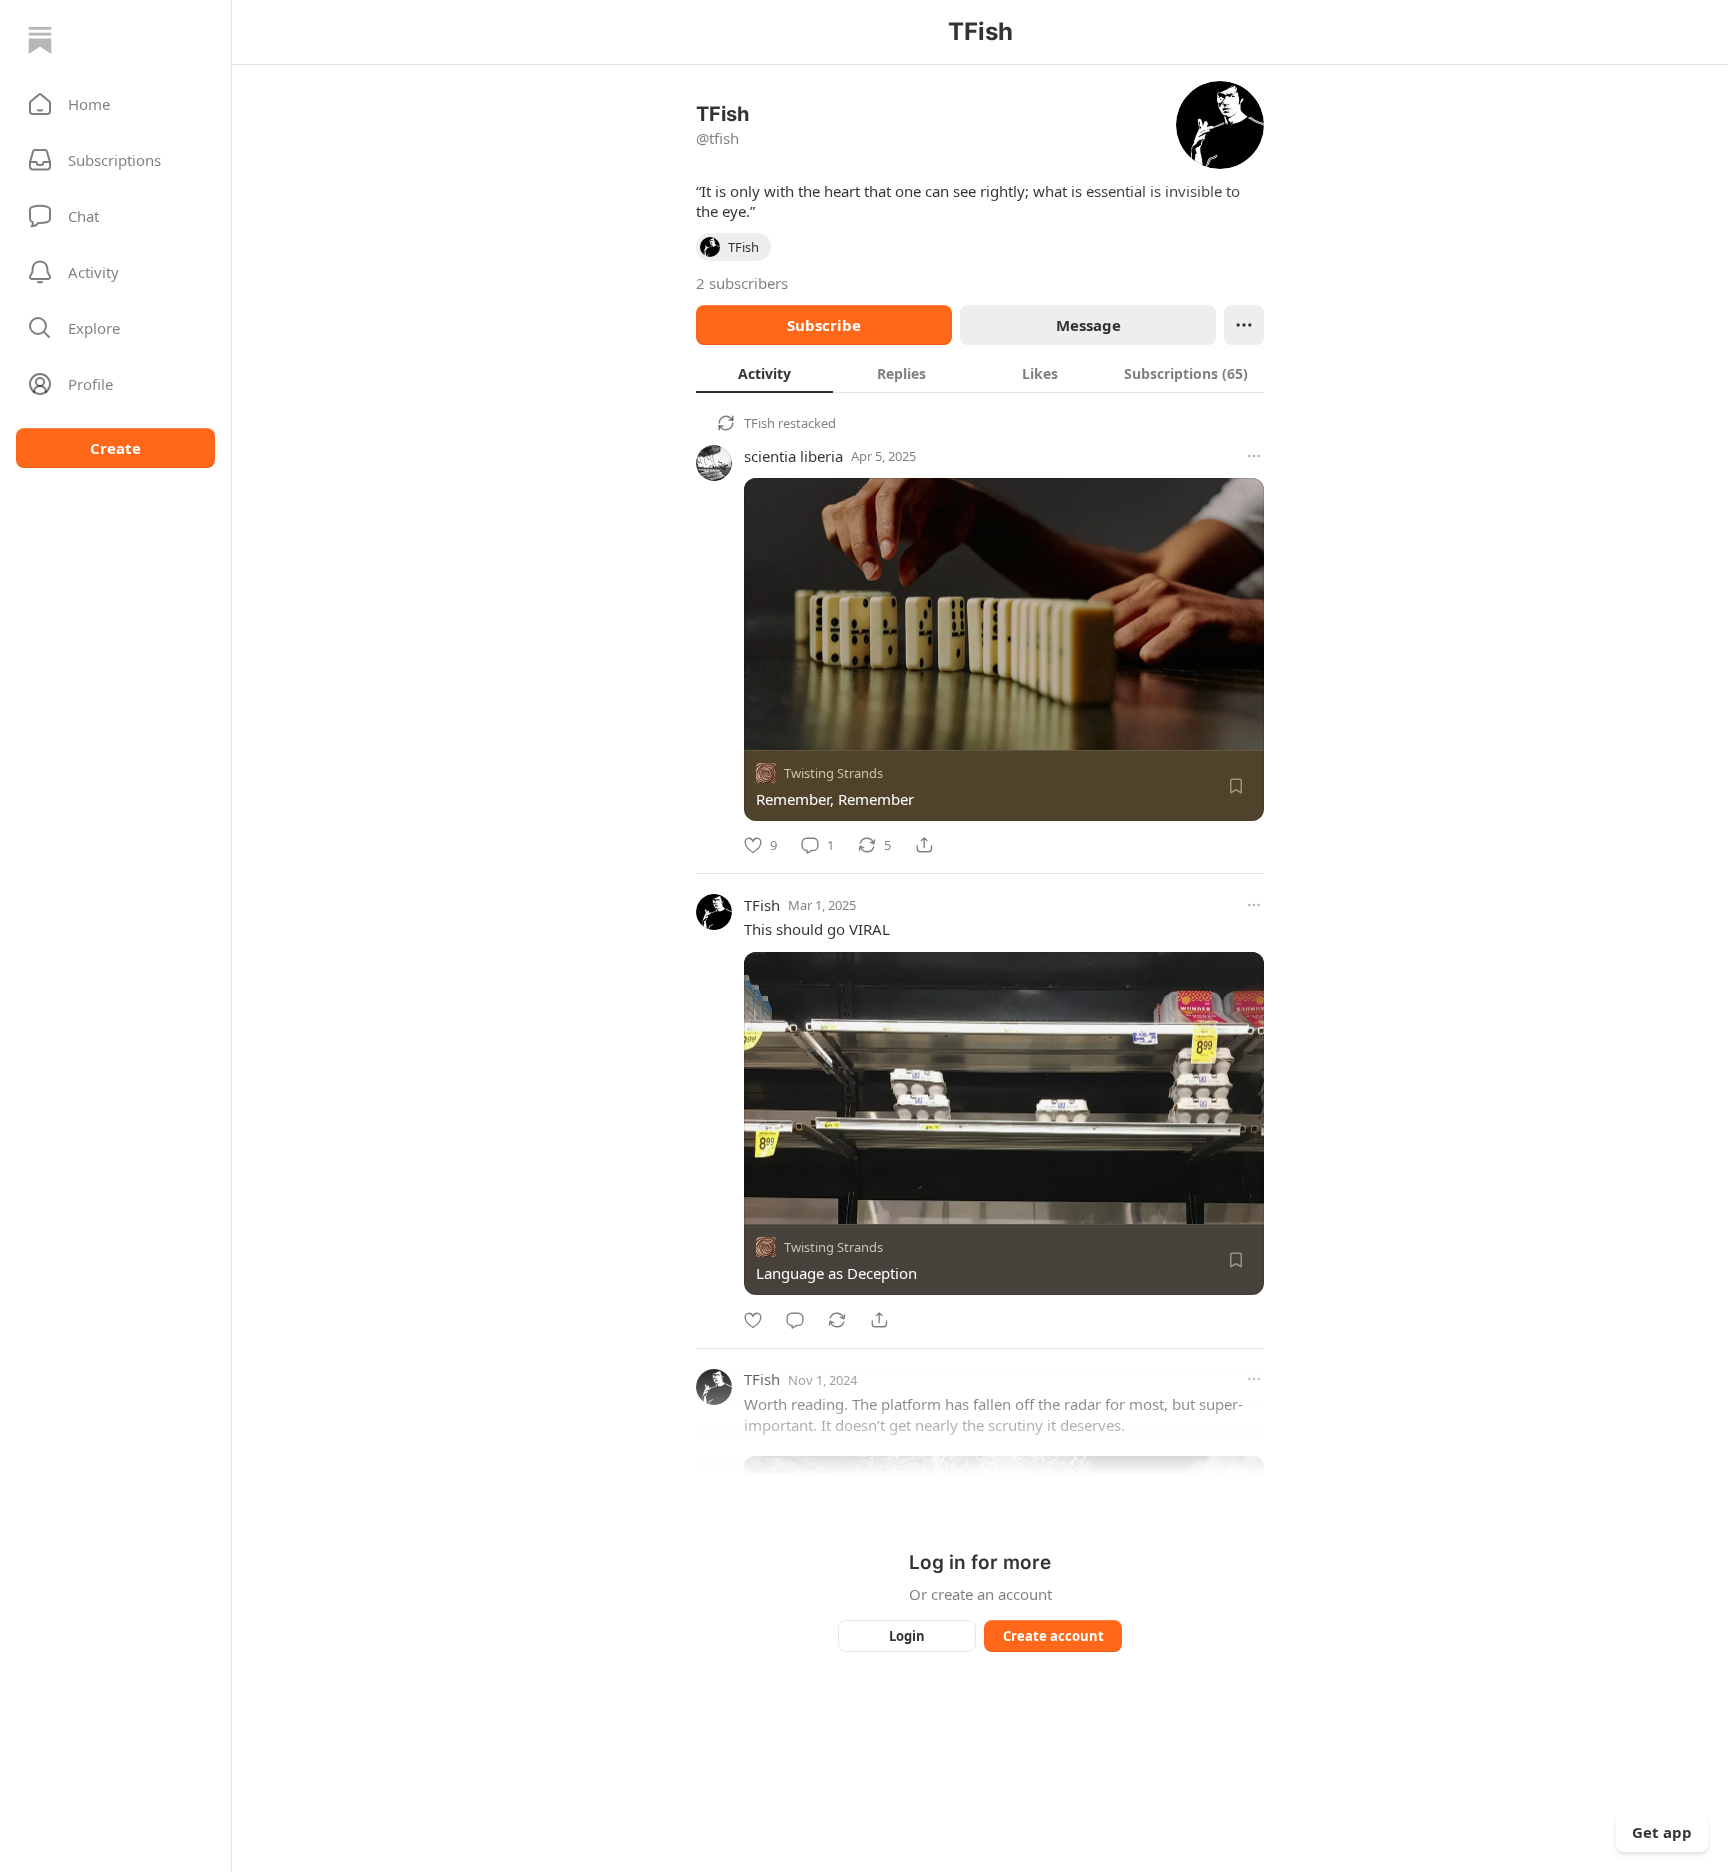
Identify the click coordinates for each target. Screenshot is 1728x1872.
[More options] (1254, 456)
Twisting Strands (833, 773)
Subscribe (824, 325)
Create (115, 448)
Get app (1662, 1832)
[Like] (753, 1320)
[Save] (1236, 786)
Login (907, 1636)
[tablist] (980, 373)
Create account (1053, 1636)
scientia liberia (793, 456)
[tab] (764, 373)
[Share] (924, 845)
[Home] (40, 40)
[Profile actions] (1244, 325)
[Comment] (795, 1320)
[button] (115, 104)
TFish (759, 423)
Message (1088, 325)
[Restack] (837, 1320)
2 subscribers (742, 283)
